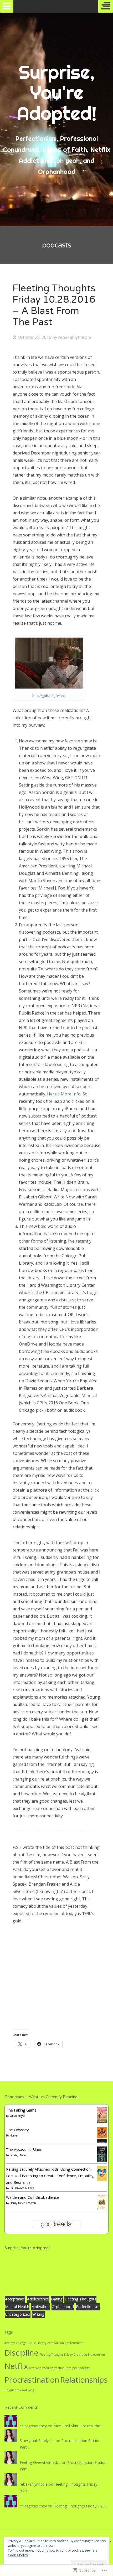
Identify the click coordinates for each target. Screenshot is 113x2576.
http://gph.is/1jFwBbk (49, 696)
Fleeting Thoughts (80, 2299)
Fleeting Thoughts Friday (56, 2355)
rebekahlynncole (75, 337)
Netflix (16, 2366)
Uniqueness (12, 2390)
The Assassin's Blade (24, 2150)
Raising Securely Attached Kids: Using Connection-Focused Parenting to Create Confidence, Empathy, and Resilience (50, 2176)
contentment (74, 2343)
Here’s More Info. (65, 1094)
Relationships (84, 2380)
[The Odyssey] (102, 2141)
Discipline (21, 2353)
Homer (14, 2135)
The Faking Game (21, 2110)
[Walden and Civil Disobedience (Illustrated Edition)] (102, 2208)
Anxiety (10, 2343)
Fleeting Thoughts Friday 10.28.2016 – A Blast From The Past (54, 305)
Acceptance (15, 2299)
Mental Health (17, 2307)
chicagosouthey (33, 2426)
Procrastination (32, 2380)
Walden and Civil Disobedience (32, 2197)
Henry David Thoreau (23, 2203)
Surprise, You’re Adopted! (27, 2248)
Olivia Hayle (17, 2116)
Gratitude (80, 2355)
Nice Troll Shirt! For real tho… (78, 2426)
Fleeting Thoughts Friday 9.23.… (81, 2506)
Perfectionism (88, 2307)
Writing (38, 2314)
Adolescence (38, 2299)
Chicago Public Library (31, 2343)
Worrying (28, 2390)
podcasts (83, 2368)
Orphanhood (63, 2307)
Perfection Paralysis (63, 2368)
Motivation (40, 2307)
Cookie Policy (18, 2555)
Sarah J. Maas (18, 2155)
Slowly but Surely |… (37, 2441)
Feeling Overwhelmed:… (40, 2462)
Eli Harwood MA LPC (22, 2188)
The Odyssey (17, 2130)
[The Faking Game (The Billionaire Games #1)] (102, 2121)
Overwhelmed (39, 2368)
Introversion (96, 2355)
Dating (57, 2299)
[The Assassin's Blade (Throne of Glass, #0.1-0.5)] (102, 2161)
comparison (56, 2343)
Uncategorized (18, 2314)
